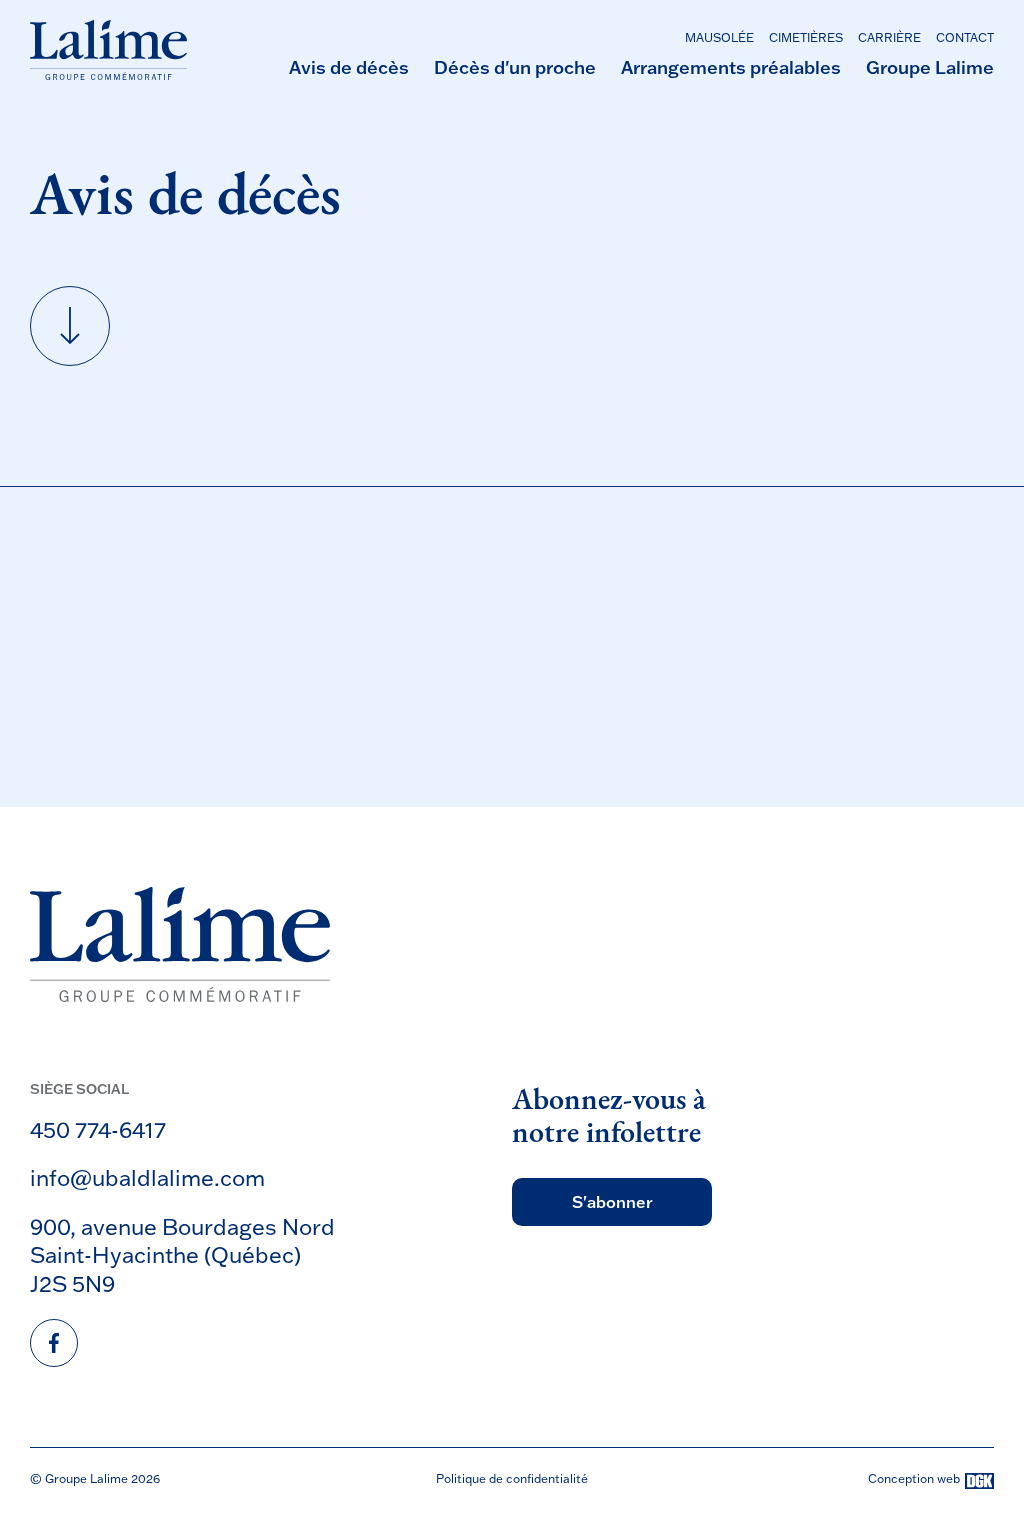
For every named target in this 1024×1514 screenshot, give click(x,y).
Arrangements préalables (731, 67)
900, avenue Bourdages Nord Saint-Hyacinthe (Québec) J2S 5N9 (182, 1255)
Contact (965, 37)
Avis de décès (349, 67)
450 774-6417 (98, 1129)
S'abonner (612, 1202)
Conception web (914, 1479)
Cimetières (806, 37)
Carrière (889, 37)
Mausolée (719, 37)
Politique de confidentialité (512, 1478)
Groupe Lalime (930, 67)
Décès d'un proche (515, 67)
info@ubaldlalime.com (147, 1177)
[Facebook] (54, 1343)
